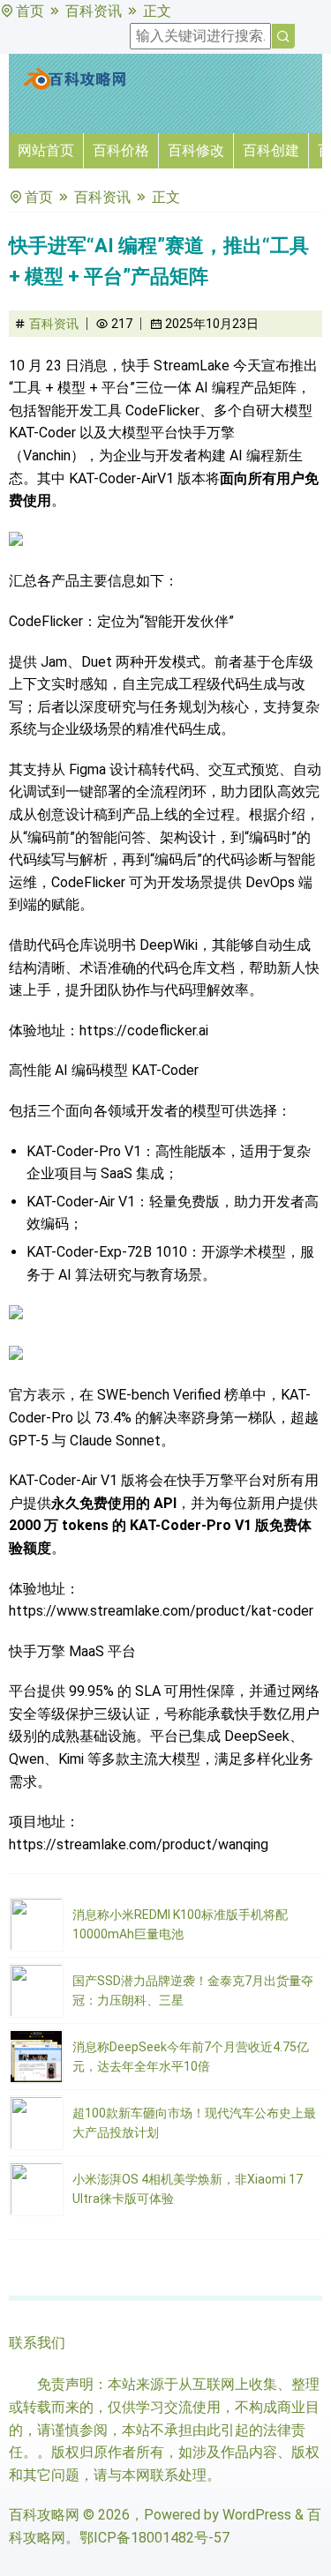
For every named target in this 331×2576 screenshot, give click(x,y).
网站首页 (46, 150)
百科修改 (196, 150)
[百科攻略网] (75, 86)
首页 (30, 11)
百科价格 (121, 150)
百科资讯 (94, 11)
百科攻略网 (44, 2515)
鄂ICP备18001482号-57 (154, 2538)
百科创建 (271, 150)
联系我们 (37, 2343)
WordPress (257, 2515)
